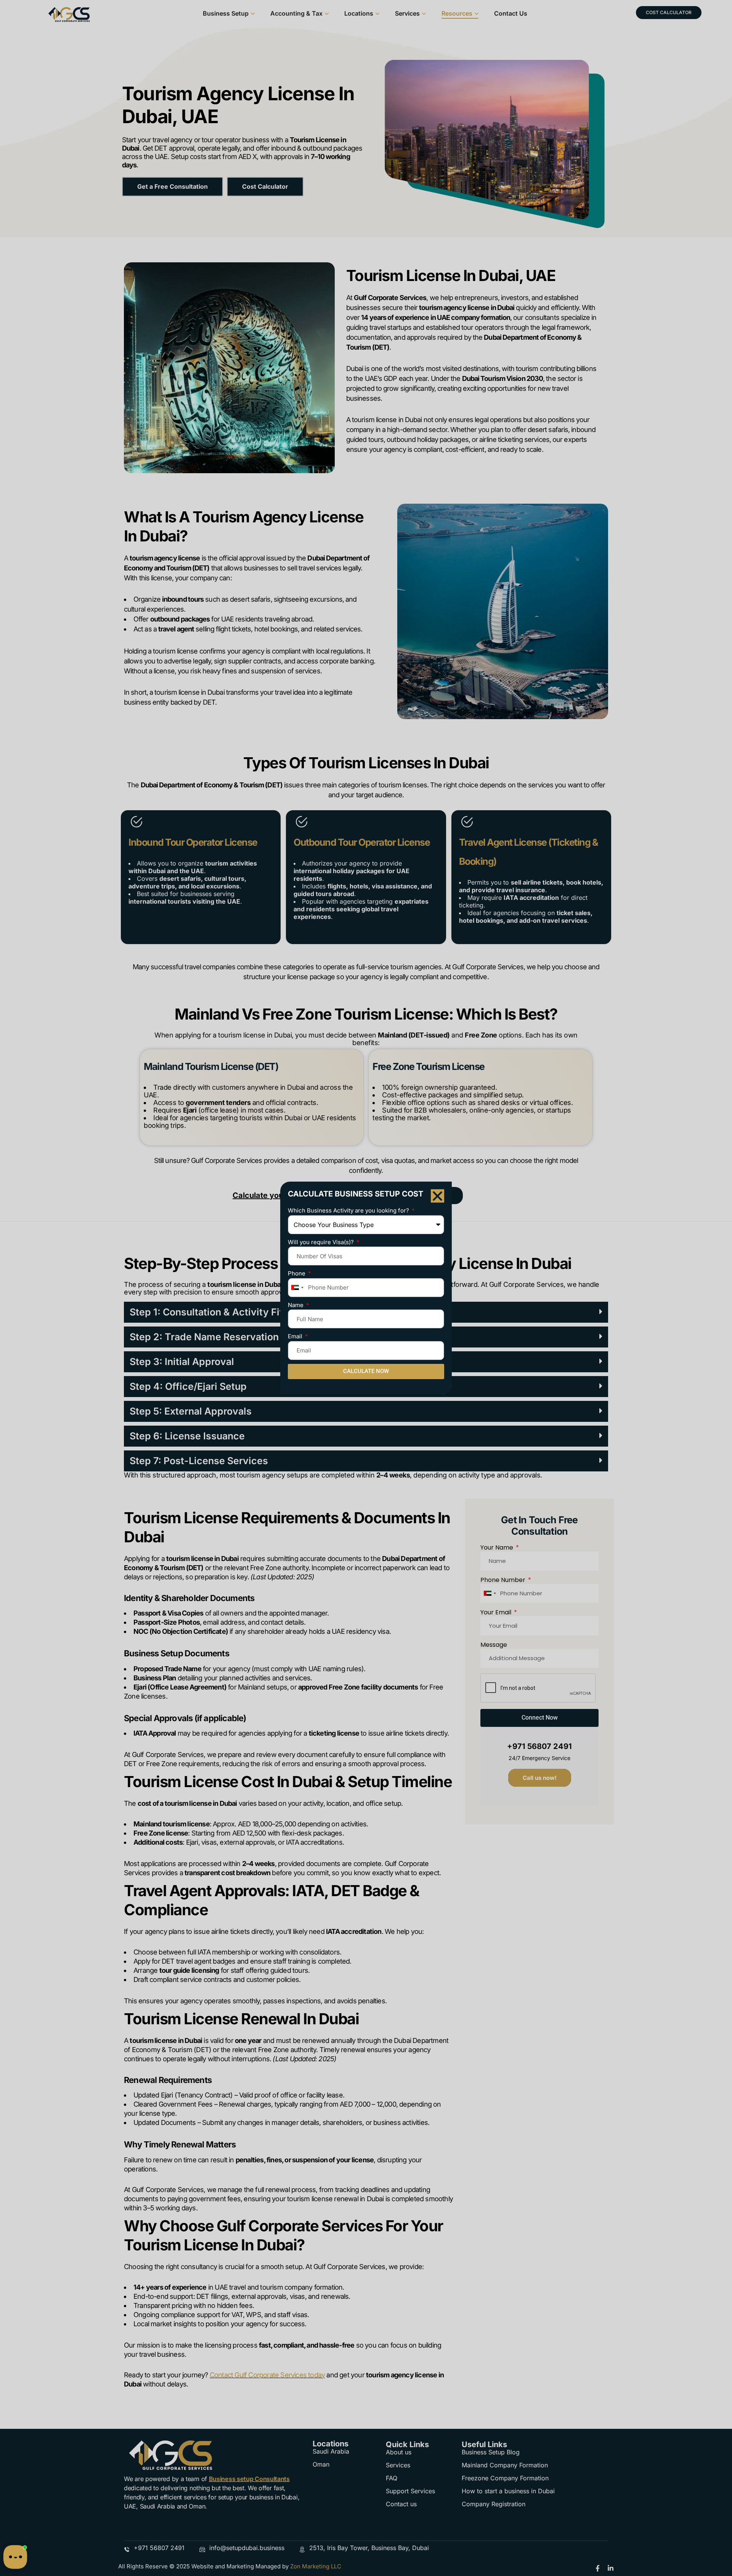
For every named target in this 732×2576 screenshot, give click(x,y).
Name (296, 1305)
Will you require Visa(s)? (322, 1242)
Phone (297, 1273)
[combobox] (297, 1288)
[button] (437, 1196)
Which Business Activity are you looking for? (349, 1210)
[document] (366, 1288)
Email (296, 1336)
